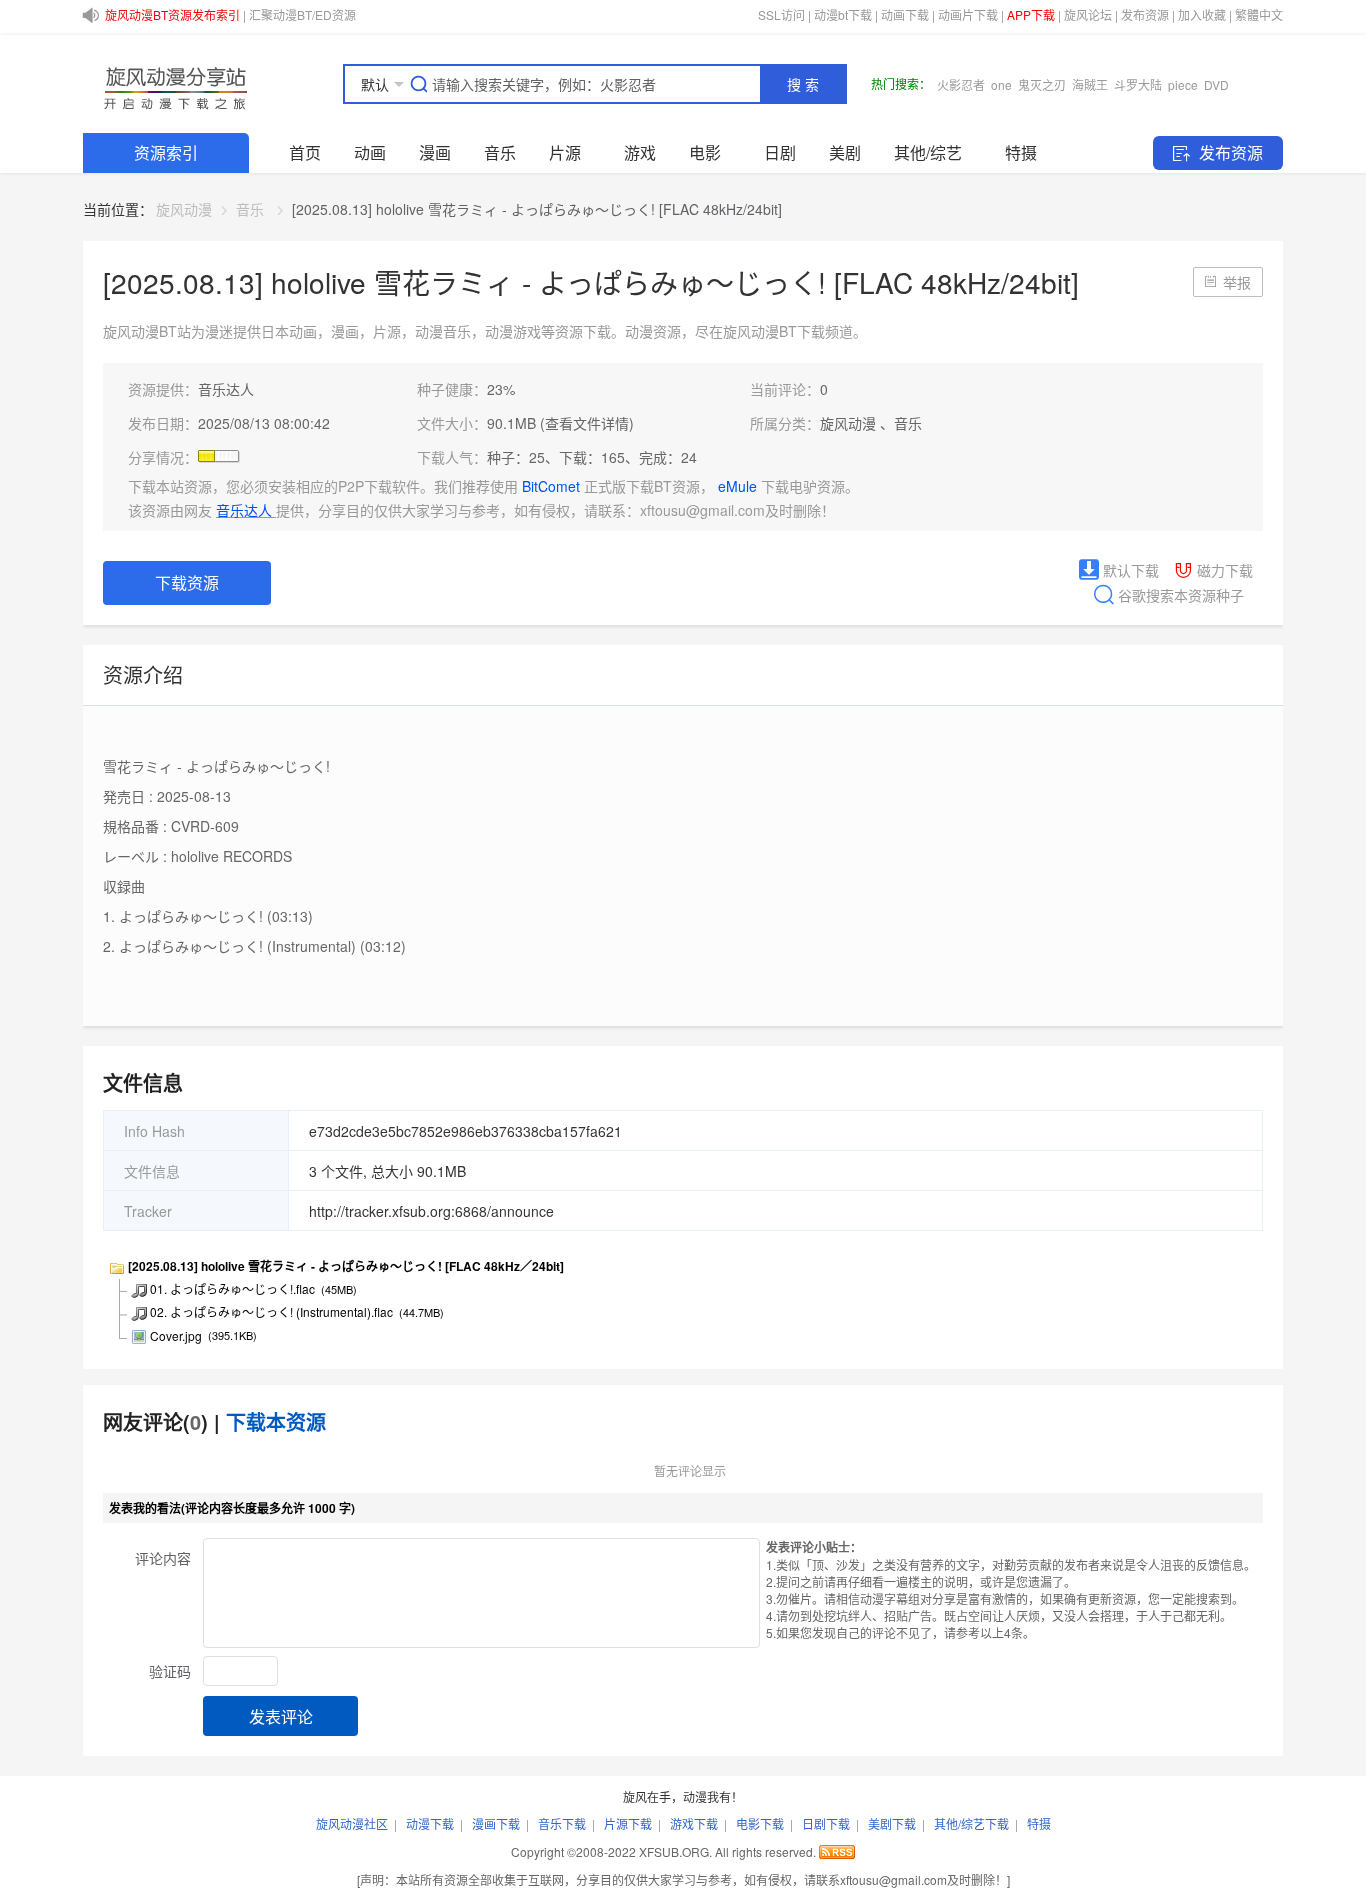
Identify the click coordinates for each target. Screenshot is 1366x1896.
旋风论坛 (1088, 14)
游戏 (640, 152)
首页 (305, 152)
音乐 (500, 152)
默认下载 (1129, 570)
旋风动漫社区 (352, 1823)
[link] (184, 209)
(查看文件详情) (587, 423)
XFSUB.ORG (674, 1851)
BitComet (553, 486)
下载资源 (187, 582)
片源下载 (628, 1823)
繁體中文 (1259, 14)
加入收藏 (1202, 14)
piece (1183, 84)
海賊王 (1090, 84)
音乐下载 (562, 1823)
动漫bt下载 (843, 14)
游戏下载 (694, 1823)
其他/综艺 (928, 152)
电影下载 (760, 1823)
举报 (1237, 282)
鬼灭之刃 (1042, 84)
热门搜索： (901, 83)
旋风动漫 (184, 209)
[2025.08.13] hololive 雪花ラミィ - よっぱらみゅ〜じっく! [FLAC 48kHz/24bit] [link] (537, 209)
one (1001, 84)
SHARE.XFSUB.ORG (173, 84)
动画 (370, 152)
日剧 (780, 152)
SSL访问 (781, 14)
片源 (565, 152)
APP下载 (1031, 14)
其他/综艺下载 (971, 1823)
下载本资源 (276, 1421)
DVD (1216, 84)
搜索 (805, 85)
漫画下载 (496, 1823)
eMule (739, 486)
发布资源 (1145, 14)
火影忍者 (961, 84)
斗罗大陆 (1138, 84)
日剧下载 (826, 1823)
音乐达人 (226, 389)
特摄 (1021, 152)
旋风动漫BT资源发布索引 (172, 14)
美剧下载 (892, 1823)
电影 (705, 152)
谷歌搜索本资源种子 (1179, 595)
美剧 (845, 152)
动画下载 (905, 14)
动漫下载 (430, 1823)
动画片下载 (968, 14)
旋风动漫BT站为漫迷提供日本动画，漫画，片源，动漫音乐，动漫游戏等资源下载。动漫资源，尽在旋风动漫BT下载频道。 (485, 331)
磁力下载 (1223, 570)
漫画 (435, 152)
